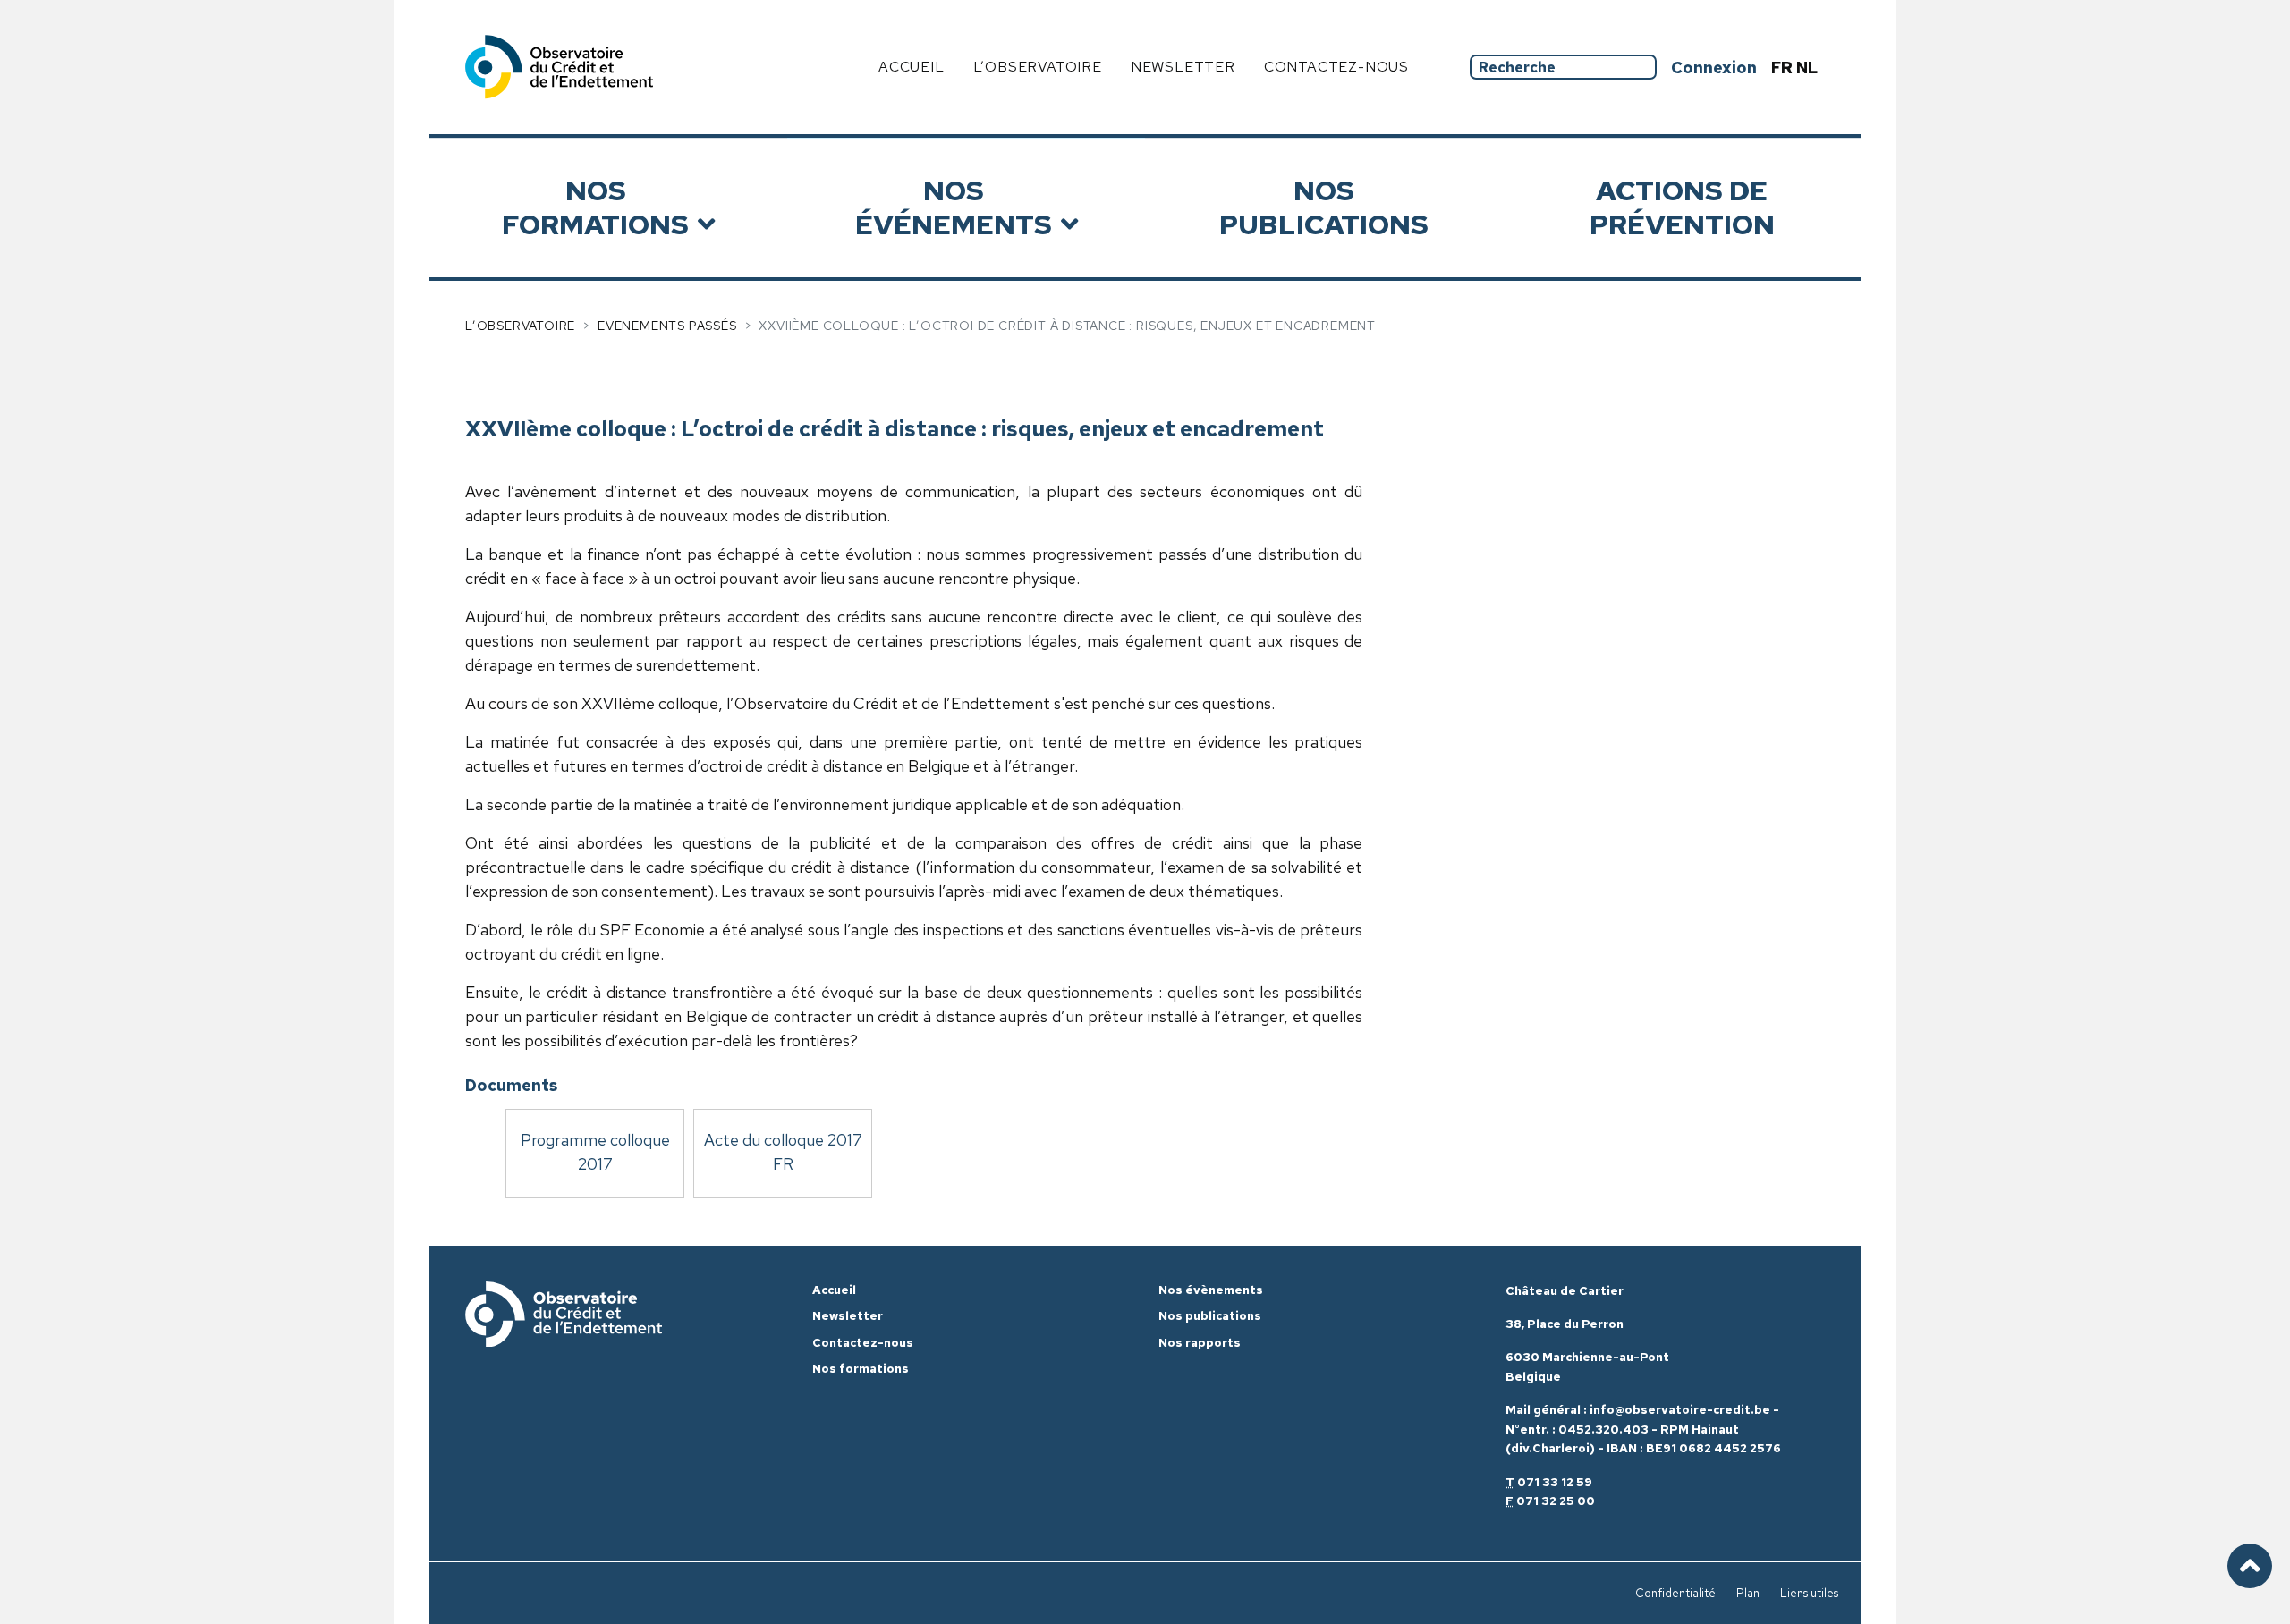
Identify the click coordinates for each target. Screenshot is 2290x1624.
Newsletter (1183, 67)
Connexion (1714, 68)
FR (1784, 68)
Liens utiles (1809, 1593)
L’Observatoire (520, 326)
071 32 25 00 (1556, 1501)
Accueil (912, 67)
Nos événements (954, 207)
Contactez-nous (1336, 67)
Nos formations (595, 207)
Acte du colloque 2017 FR (783, 1152)
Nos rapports (1200, 1343)
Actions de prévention (1682, 207)
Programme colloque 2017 (595, 1152)
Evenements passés (667, 326)
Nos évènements (1211, 1290)
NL (1807, 68)
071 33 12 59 (1555, 1482)
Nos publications (1324, 207)
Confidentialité (1675, 1593)
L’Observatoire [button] (1038, 67)
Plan (1748, 1593)
